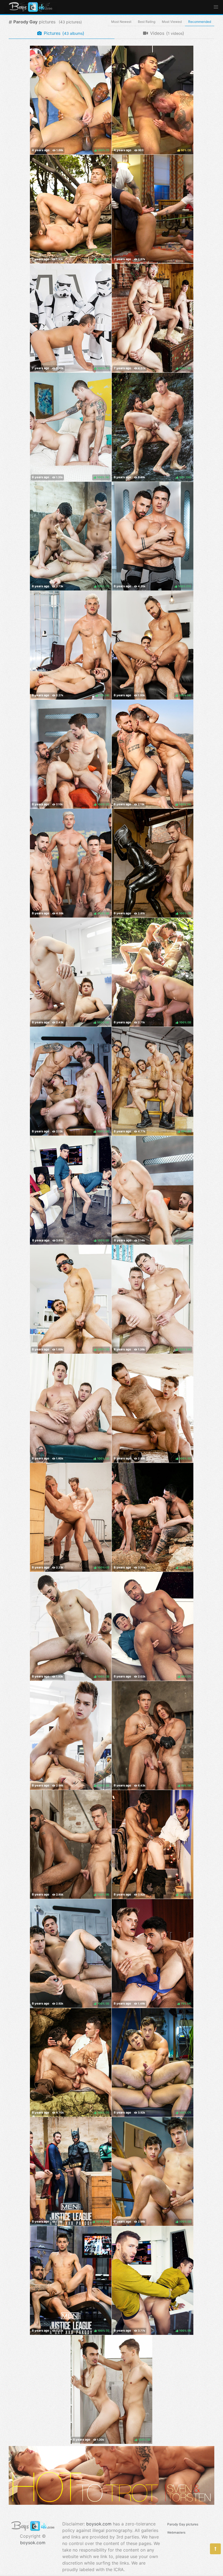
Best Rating (147, 22)
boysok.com (33, 2543)
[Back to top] (215, 2549)
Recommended (200, 22)
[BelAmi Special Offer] (112, 2503)
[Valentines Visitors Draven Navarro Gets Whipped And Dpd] (153, 209)
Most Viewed (172, 22)
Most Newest (121, 22)
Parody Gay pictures (183, 2524)
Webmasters (176, 2533)
